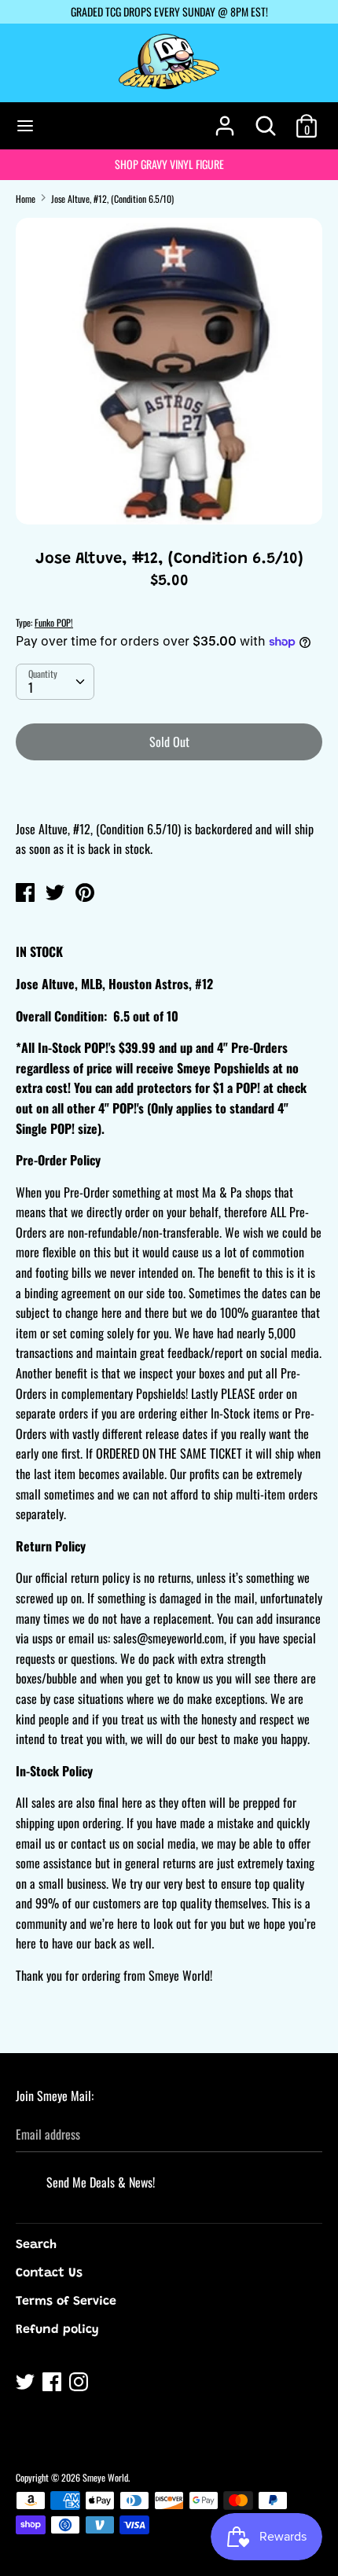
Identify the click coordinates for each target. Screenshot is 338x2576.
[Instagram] (80, 2384)
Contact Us (49, 2273)
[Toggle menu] (25, 126)
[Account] (225, 120)
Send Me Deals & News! (101, 2182)
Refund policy (57, 2330)
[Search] (266, 120)
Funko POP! (54, 622)
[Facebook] (53, 2384)
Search (36, 2245)
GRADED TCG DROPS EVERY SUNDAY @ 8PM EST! (169, 11)
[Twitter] (27, 2384)
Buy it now (170, 789)
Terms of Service (66, 2302)
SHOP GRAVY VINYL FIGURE (169, 164)
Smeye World (105, 2477)
